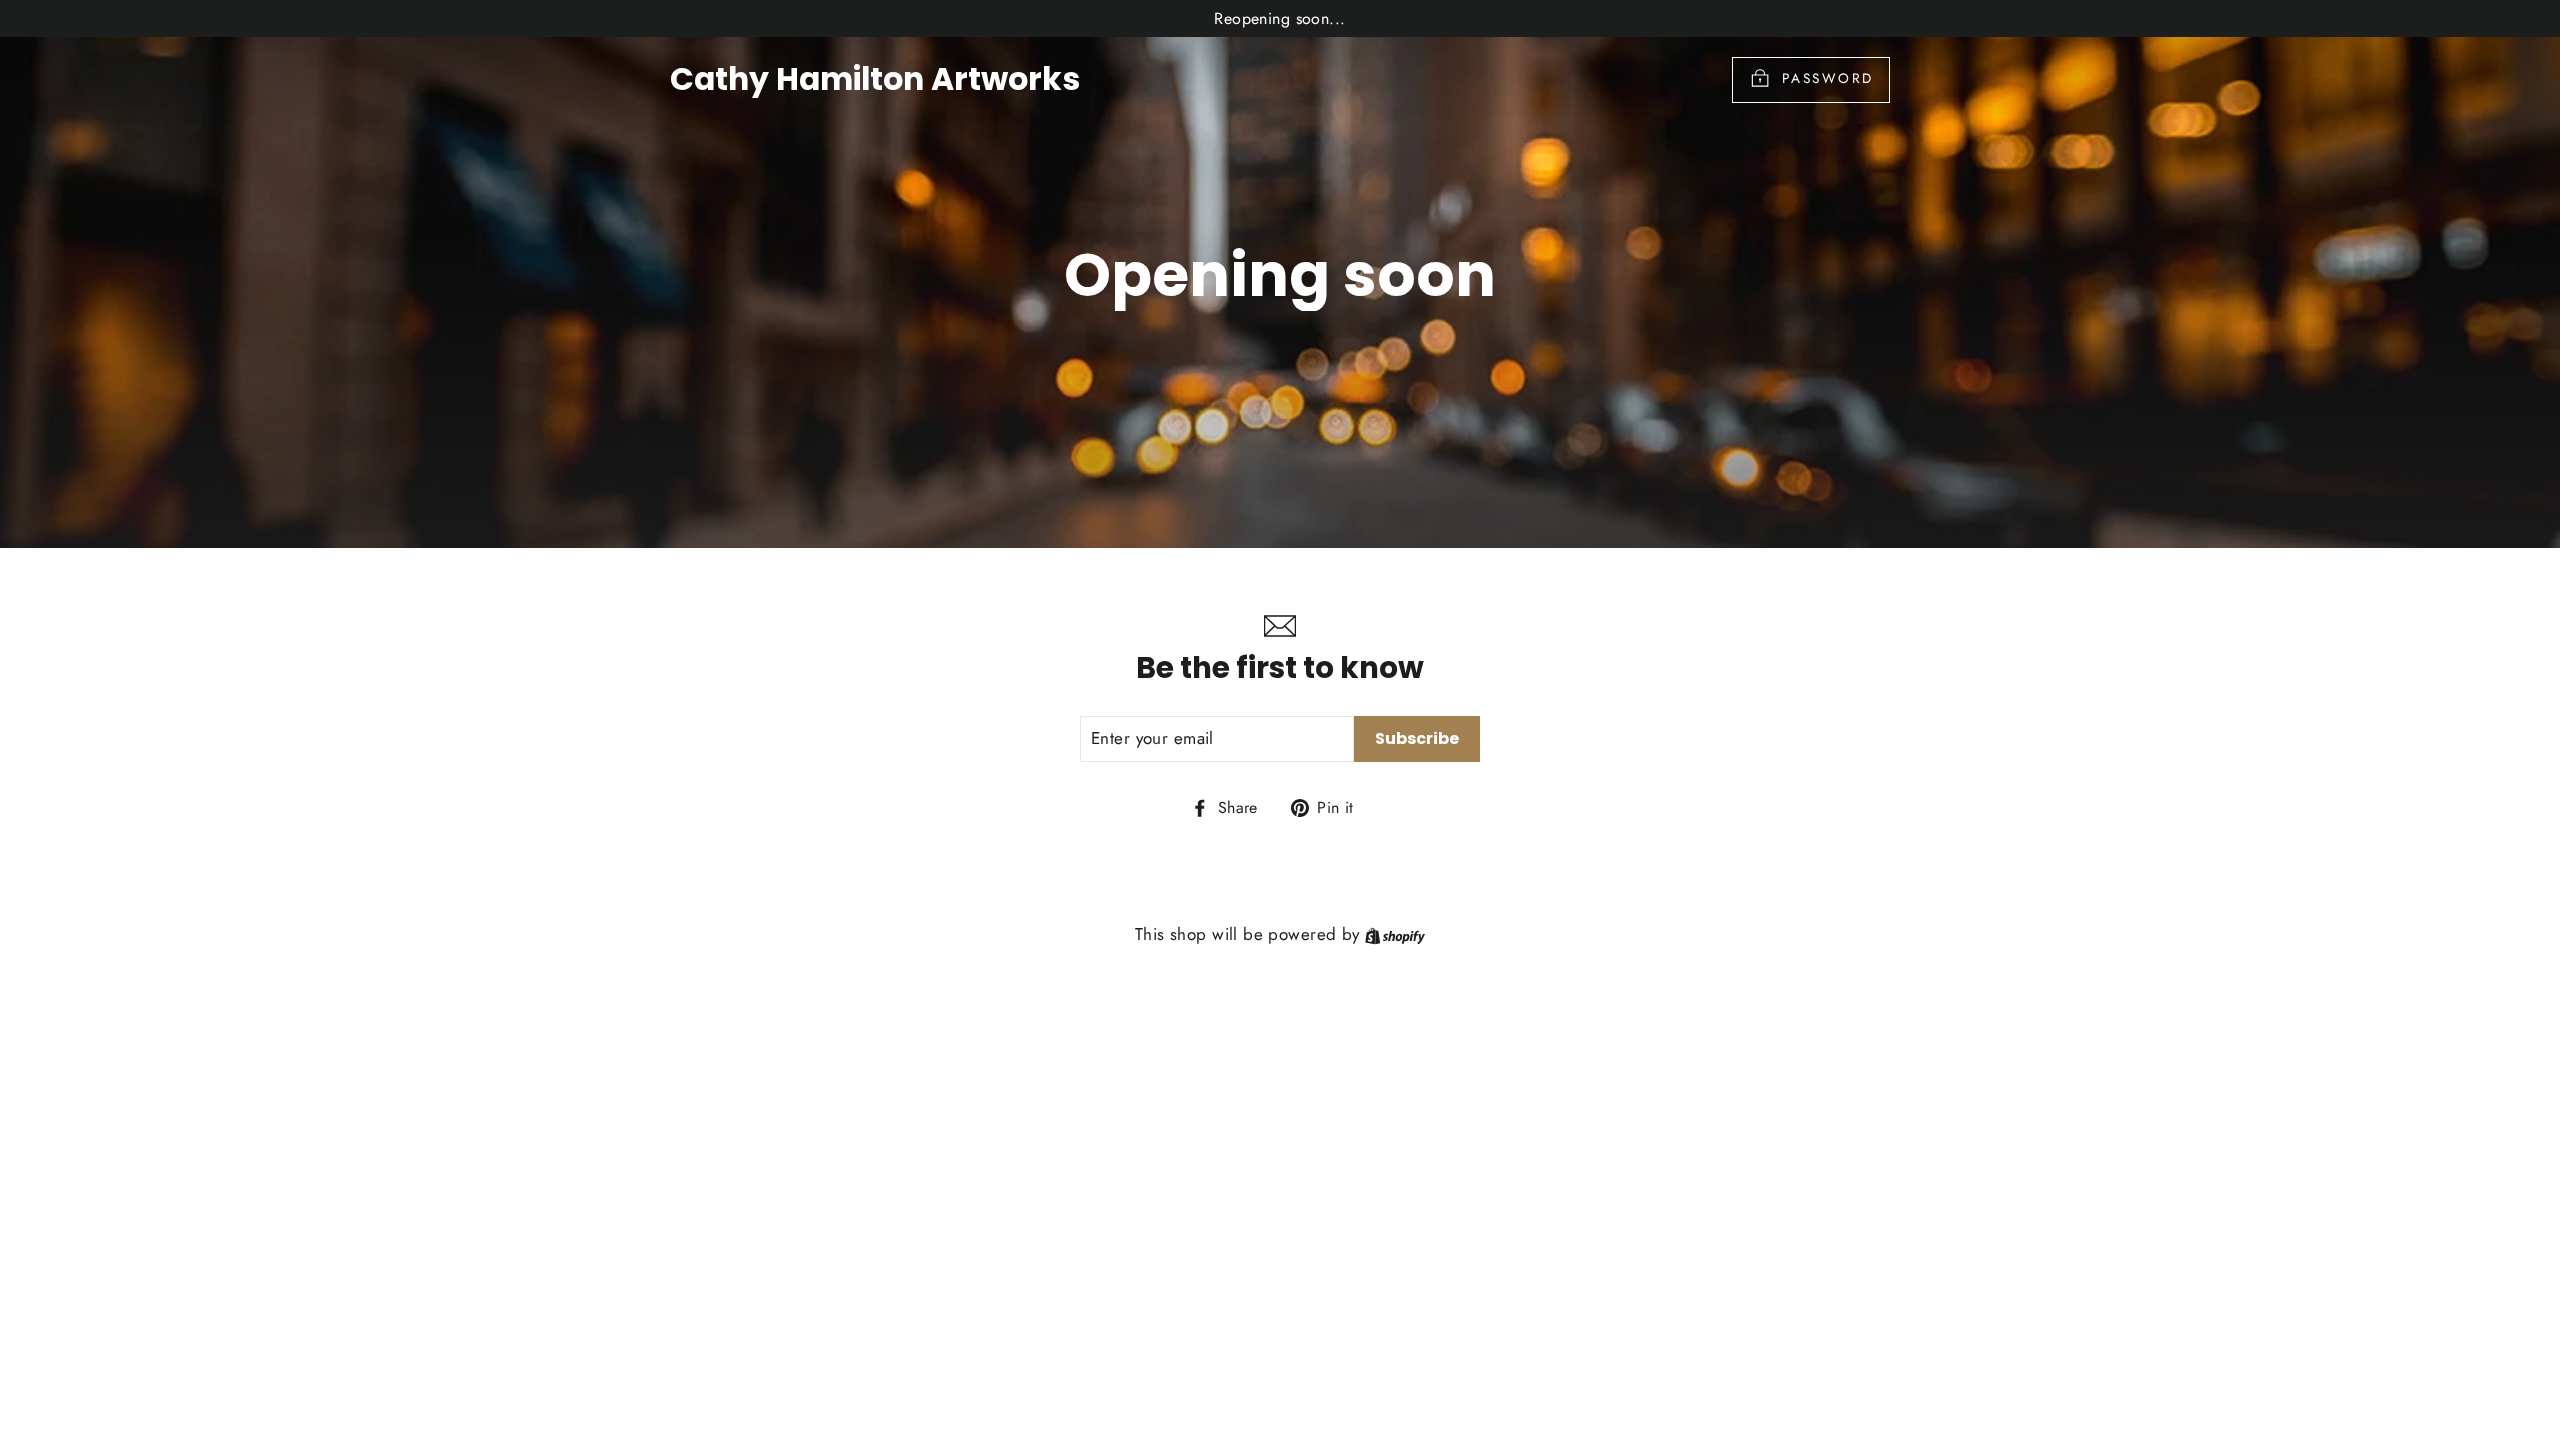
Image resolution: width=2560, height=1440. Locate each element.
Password (1828, 78)
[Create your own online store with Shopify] (1395, 934)
